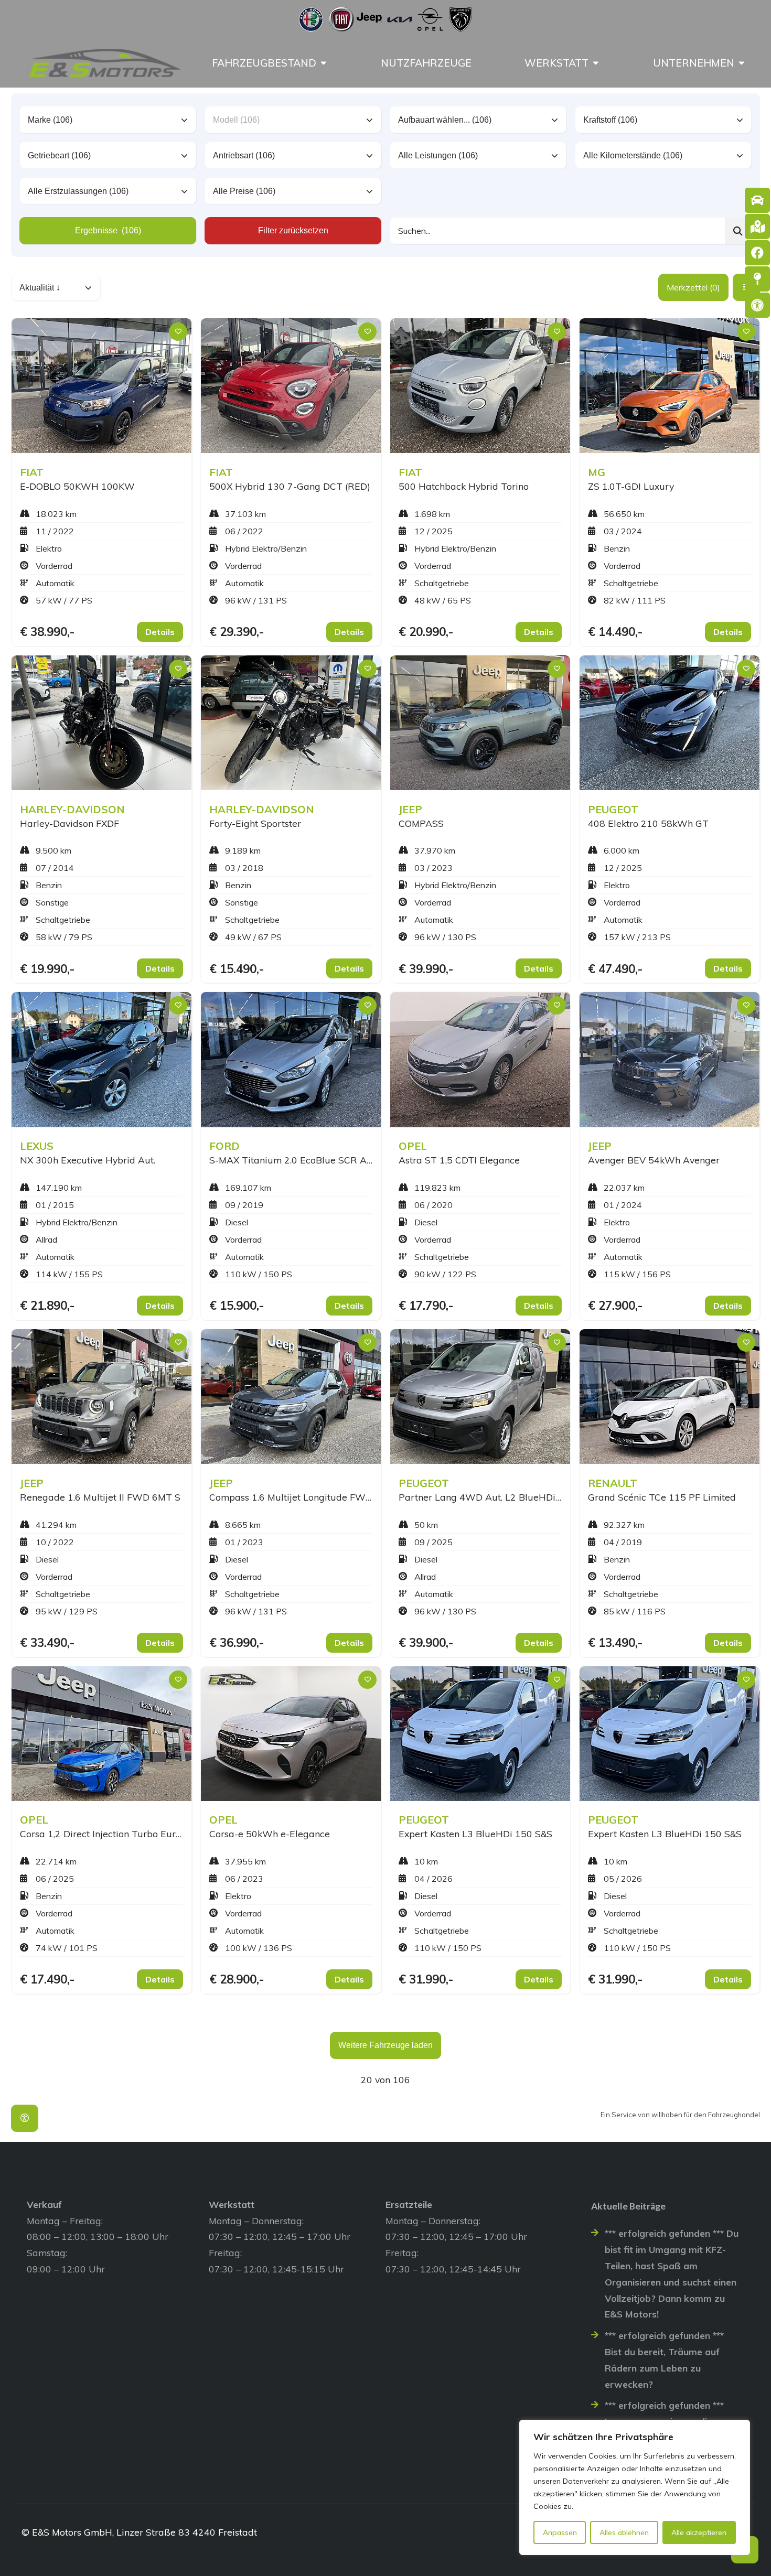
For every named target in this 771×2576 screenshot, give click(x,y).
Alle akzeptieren (699, 2532)
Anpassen (560, 2532)
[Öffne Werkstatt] (596, 63)
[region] (635, 2487)
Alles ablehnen (624, 2532)
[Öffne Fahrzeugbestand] (324, 63)
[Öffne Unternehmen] (742, 63)
